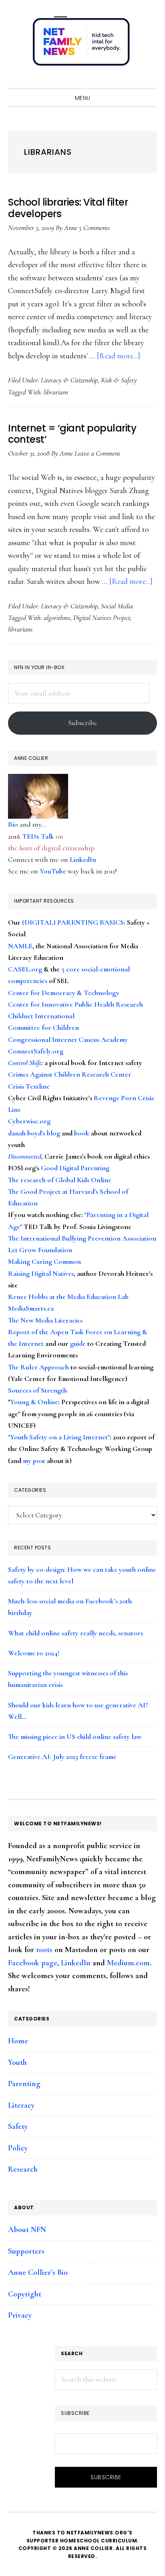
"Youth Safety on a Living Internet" (59, 1437)
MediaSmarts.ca (31, 1308)
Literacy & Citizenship (69, 380)
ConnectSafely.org (36, 1051)
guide (78, 1343)
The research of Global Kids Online (60, 1180)
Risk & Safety (119, 380)
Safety (18, 2126)
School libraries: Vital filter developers (68, 208)
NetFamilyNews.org (82, 44)
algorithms (57, 618)
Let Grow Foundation (40, 1250)
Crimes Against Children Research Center (70, 1074)
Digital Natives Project (102, 618)
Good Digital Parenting (75, 1168)
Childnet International (41, 1016)
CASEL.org (25, 969)
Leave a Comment (97, 453)
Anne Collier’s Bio (38, 2272)
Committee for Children (43, 1027)
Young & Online (34, 1402)
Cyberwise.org (29, 1121)
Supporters (26, 2251)
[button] (149, 81)
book (82, 1133)
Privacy (20, 2315)
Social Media (117, 606)
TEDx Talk (38, 836)
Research (23, 2169)
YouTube (53, 871)
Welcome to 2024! (34, 1653)
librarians (56, 392)
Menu (83, 98)
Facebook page (33, 1963)
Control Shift (25, 1063)
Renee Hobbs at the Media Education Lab (68, 1297)
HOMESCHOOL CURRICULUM (99, 2541)
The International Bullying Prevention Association (82, 1238)
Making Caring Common (44, 1261)
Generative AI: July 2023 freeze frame (62, 1757)
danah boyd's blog (34, 1133)
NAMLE (20, 946)
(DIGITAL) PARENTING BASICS (73, 922)
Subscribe (83, 723)
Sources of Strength (37, 1390)
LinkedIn (83, 859)
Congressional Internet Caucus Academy (68, 1039)
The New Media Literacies (45, 1320)
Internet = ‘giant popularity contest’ (72, 434)
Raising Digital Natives (41, 1273)
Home (18, 2041)
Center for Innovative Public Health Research (75, 1004)
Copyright (25, 2294)
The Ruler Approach (38, 1367)
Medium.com (128, 1963)
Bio (13, 824)
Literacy (21, 2105)
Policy (18, 2148)
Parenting (24, 2084)
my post (34, 1461)
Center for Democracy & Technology (64, 993)
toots (44, 1950)
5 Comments (94, 228)
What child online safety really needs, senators (75, 1633)
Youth (17, 2062)
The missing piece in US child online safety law (75, 1737)
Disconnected (25, 1156)
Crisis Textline (29, 1086)
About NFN (27, 2230)
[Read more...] (119, 356)
